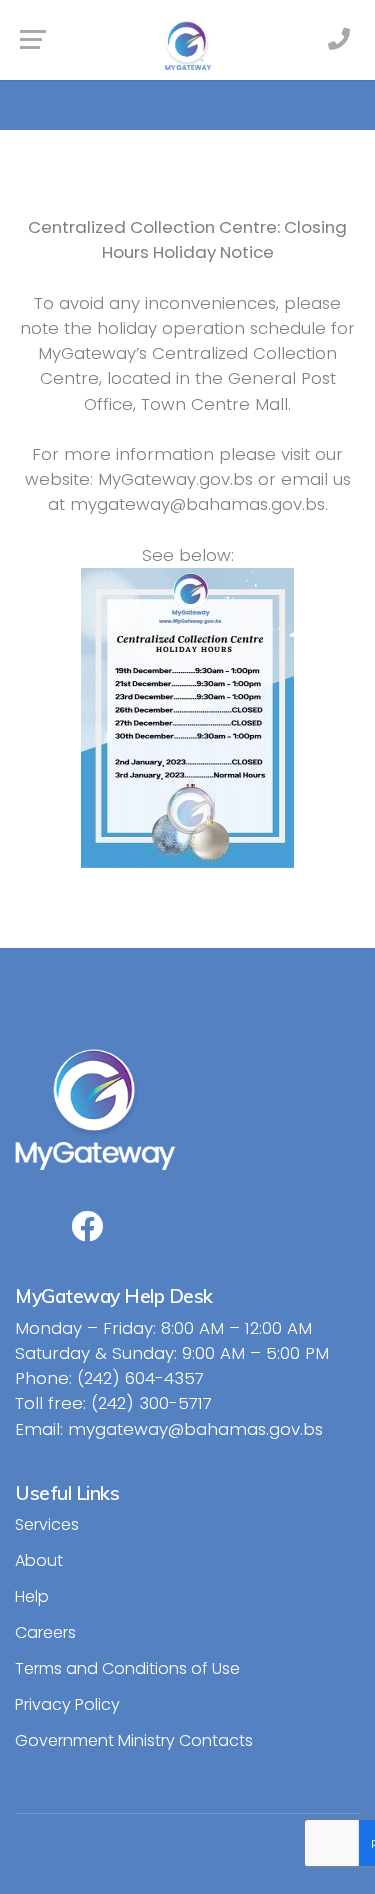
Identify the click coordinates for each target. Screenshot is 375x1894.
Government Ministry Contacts (134, 1740)
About (39, 1560)
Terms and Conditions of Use (127, 1668)
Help (32, 1596)
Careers (45, 1632)
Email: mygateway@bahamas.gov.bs (169, 1429)
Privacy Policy (67, 1704)
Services (47, 1524)
